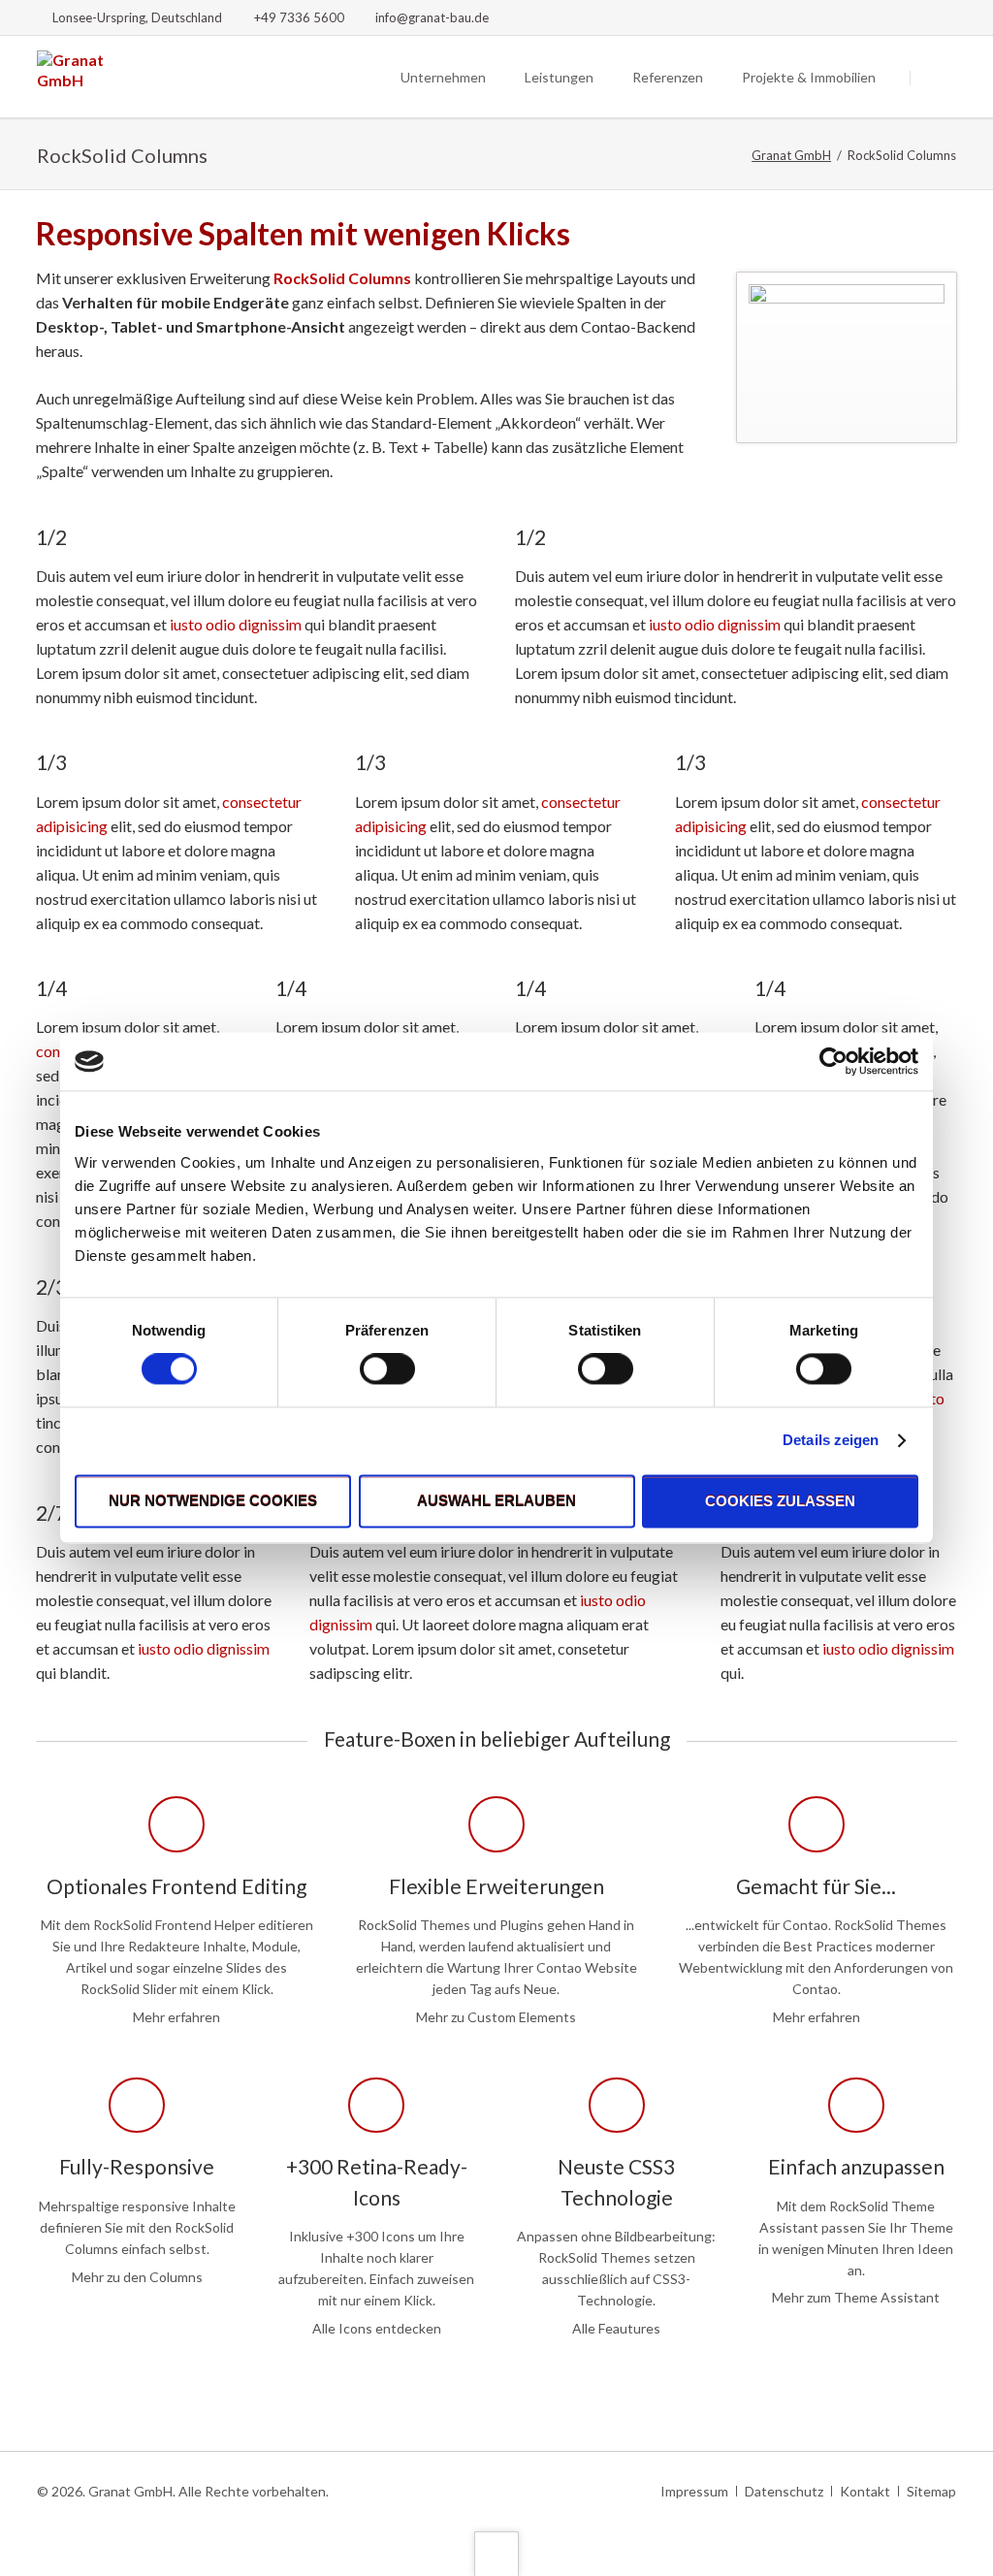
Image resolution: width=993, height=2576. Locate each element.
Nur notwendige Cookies (213, 1501)
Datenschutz (784, 2491)
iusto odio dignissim (236, 624)
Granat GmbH (791, 155)
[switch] (366, 1369)
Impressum (694, 2491)
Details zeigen (831, 1441)
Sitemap (931, 2491)
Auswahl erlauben (496, 1501)
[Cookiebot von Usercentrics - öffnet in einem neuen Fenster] (833, 1061)
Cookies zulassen (780, 1501)
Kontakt (865, 2491)
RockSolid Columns (342, 278)
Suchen (935, 78)
